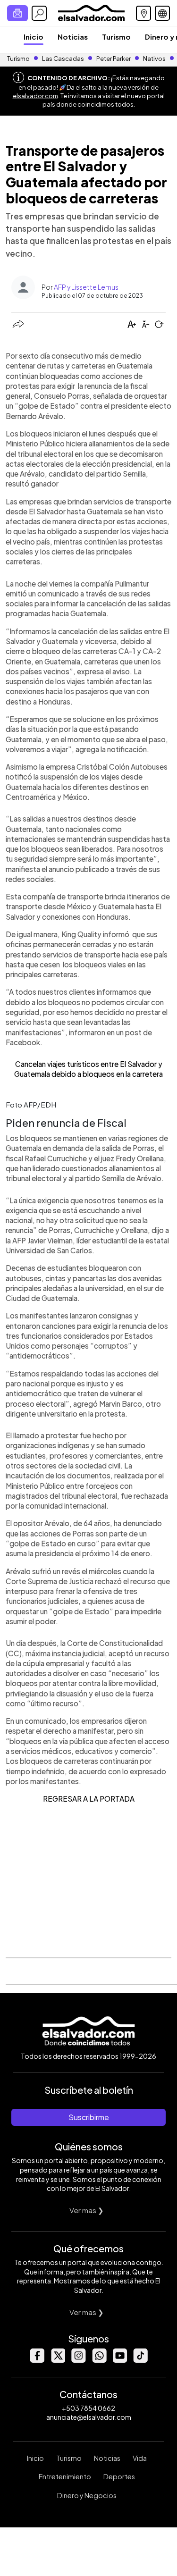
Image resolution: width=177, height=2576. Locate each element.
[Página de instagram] (78, 2360)
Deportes (119, 2476)
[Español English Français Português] (162, 13)
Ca (20, 1064)
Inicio (34, 37)
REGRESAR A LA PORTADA (89, 1799)
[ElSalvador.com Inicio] (91, 12)
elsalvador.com (35, 96)
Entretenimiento (65, 2476)
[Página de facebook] (37, 2360)
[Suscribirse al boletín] (17, 13)
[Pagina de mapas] (143, 13)
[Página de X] (58, 2360)
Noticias (73, 37)
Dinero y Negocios (87, 2495)
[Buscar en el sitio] (39, 13)
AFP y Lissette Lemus (86, 287)
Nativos (154, 59)
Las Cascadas (63, 59)
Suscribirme (89, 2117)
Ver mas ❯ (87, 2210)
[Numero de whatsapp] (99, 2360)
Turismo (116, 37)
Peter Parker (114, 59)
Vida (140, 2458)
